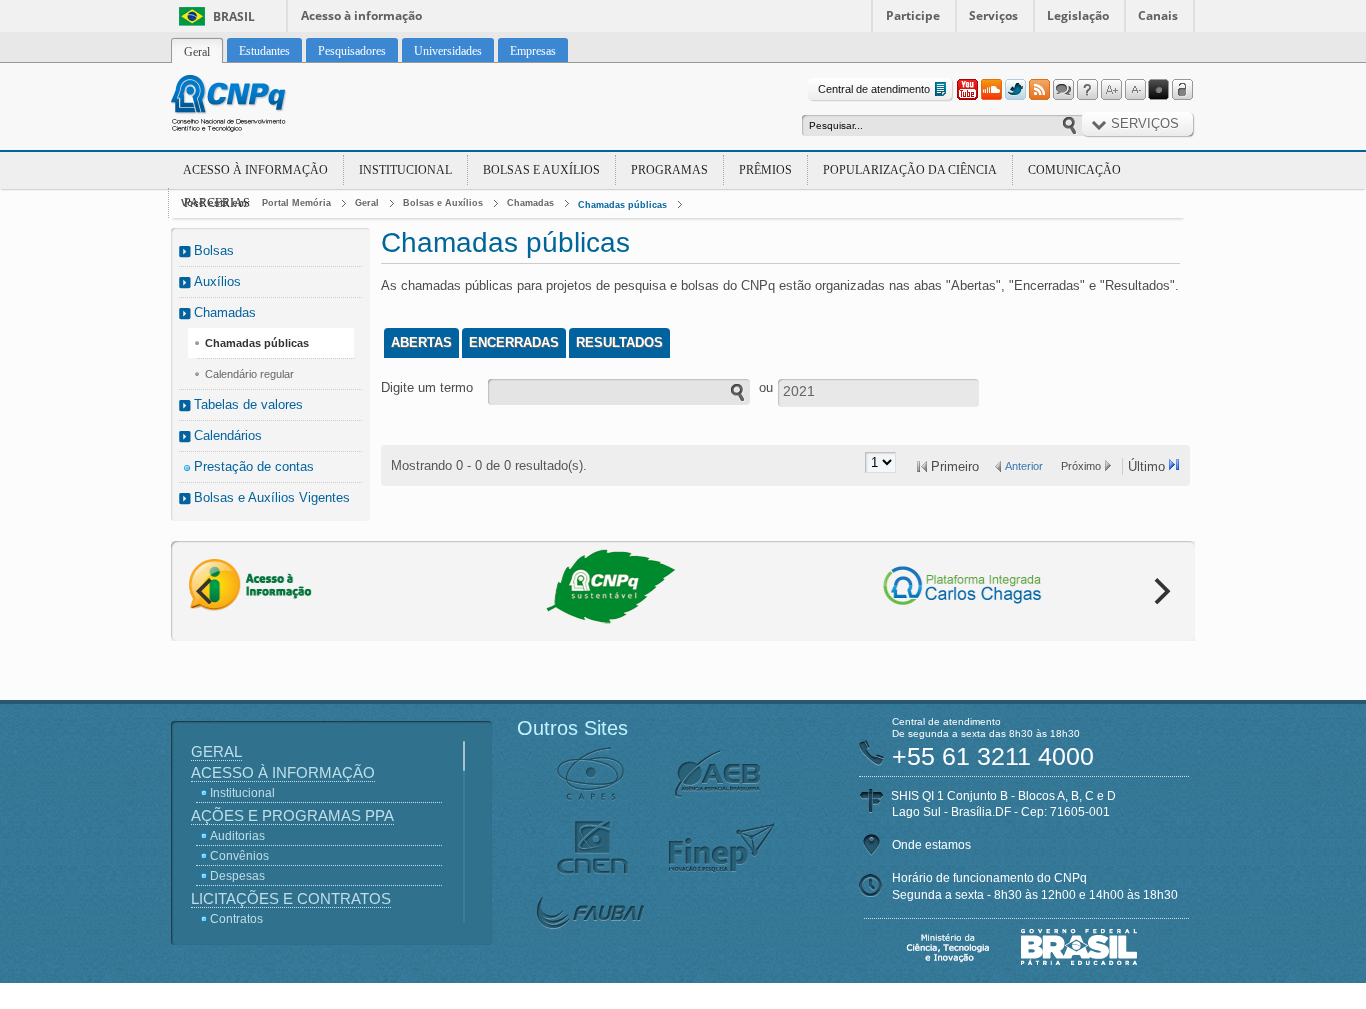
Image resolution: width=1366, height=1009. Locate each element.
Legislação (1078, 15)
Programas (669, 170)
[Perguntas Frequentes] (1087, 90)
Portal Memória (296, 203)
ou (766, 387)
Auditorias (237, 836)
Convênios (239, 856)
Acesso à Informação (255, 170)
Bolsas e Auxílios (541, 170)
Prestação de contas (254, 466)
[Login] (1183, 90)
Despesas (237, 876)
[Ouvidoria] (1063, 90)
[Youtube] (967, 90)
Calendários (228, 435)
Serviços (993, 15)
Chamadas (530, 203)
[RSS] (1039, 90)
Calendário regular (249, 374)
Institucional (405, 170)
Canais (1158, 15)
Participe (913, 15)
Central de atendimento (874, 89)
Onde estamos (931, 845)
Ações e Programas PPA (292, 815)
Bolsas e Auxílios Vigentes (272, 497)
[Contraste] (1159, 90)
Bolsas (214, 250)
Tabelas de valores (248, 404)
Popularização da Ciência (910, 170)
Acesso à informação (361, 15)
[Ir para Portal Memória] (253, 106)
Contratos (236, 919)
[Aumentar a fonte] (1111, 90)
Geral (367, 203)
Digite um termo (427, 387)
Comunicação (1074, 170)
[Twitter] (1015, 90)
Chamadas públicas (622, 205)
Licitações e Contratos (291, 898)
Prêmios (765, 170)
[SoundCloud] (991, 90)
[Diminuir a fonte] (1135, 90)
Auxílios (217, 281)
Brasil (234, 16)
